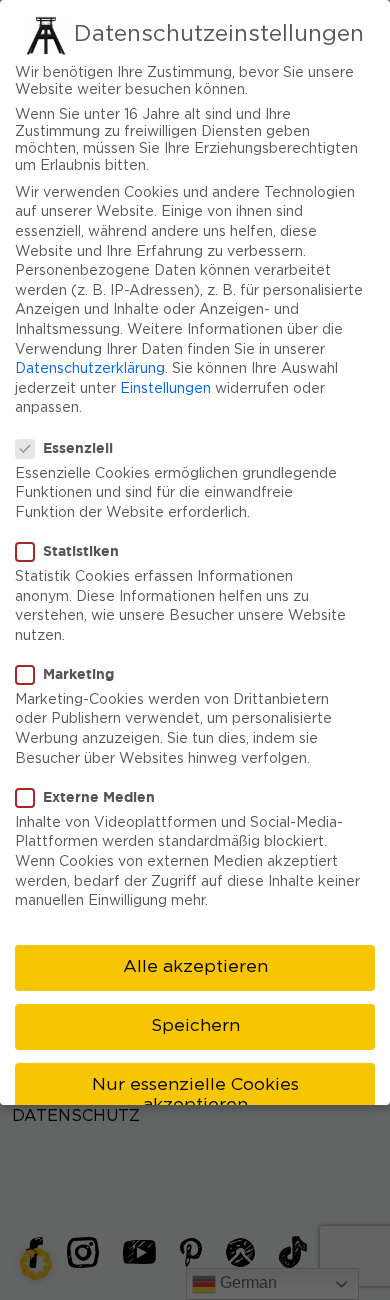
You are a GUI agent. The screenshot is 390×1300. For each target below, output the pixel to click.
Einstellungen (165, 389)
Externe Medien (99, 796)
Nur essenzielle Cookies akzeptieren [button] (195, 1095)
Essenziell (78, 447)
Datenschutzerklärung (90, 369)
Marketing (78, 673)
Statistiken (81, 550)
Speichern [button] (195, 1026)
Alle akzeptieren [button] (195, 967)
